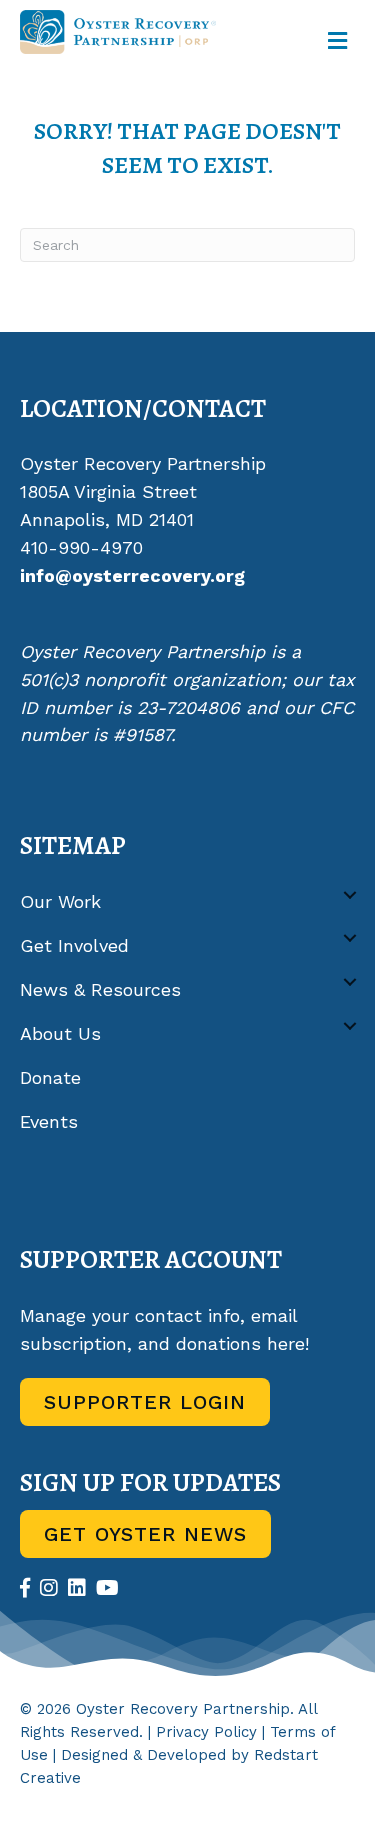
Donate (50, 1077)
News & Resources (100, 989)
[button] (350, 894)
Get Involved (74, 945)
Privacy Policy (206, 1732)
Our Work (60, 901)
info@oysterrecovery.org (132, 575)
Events (49, 1121)
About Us (60, 1033)
